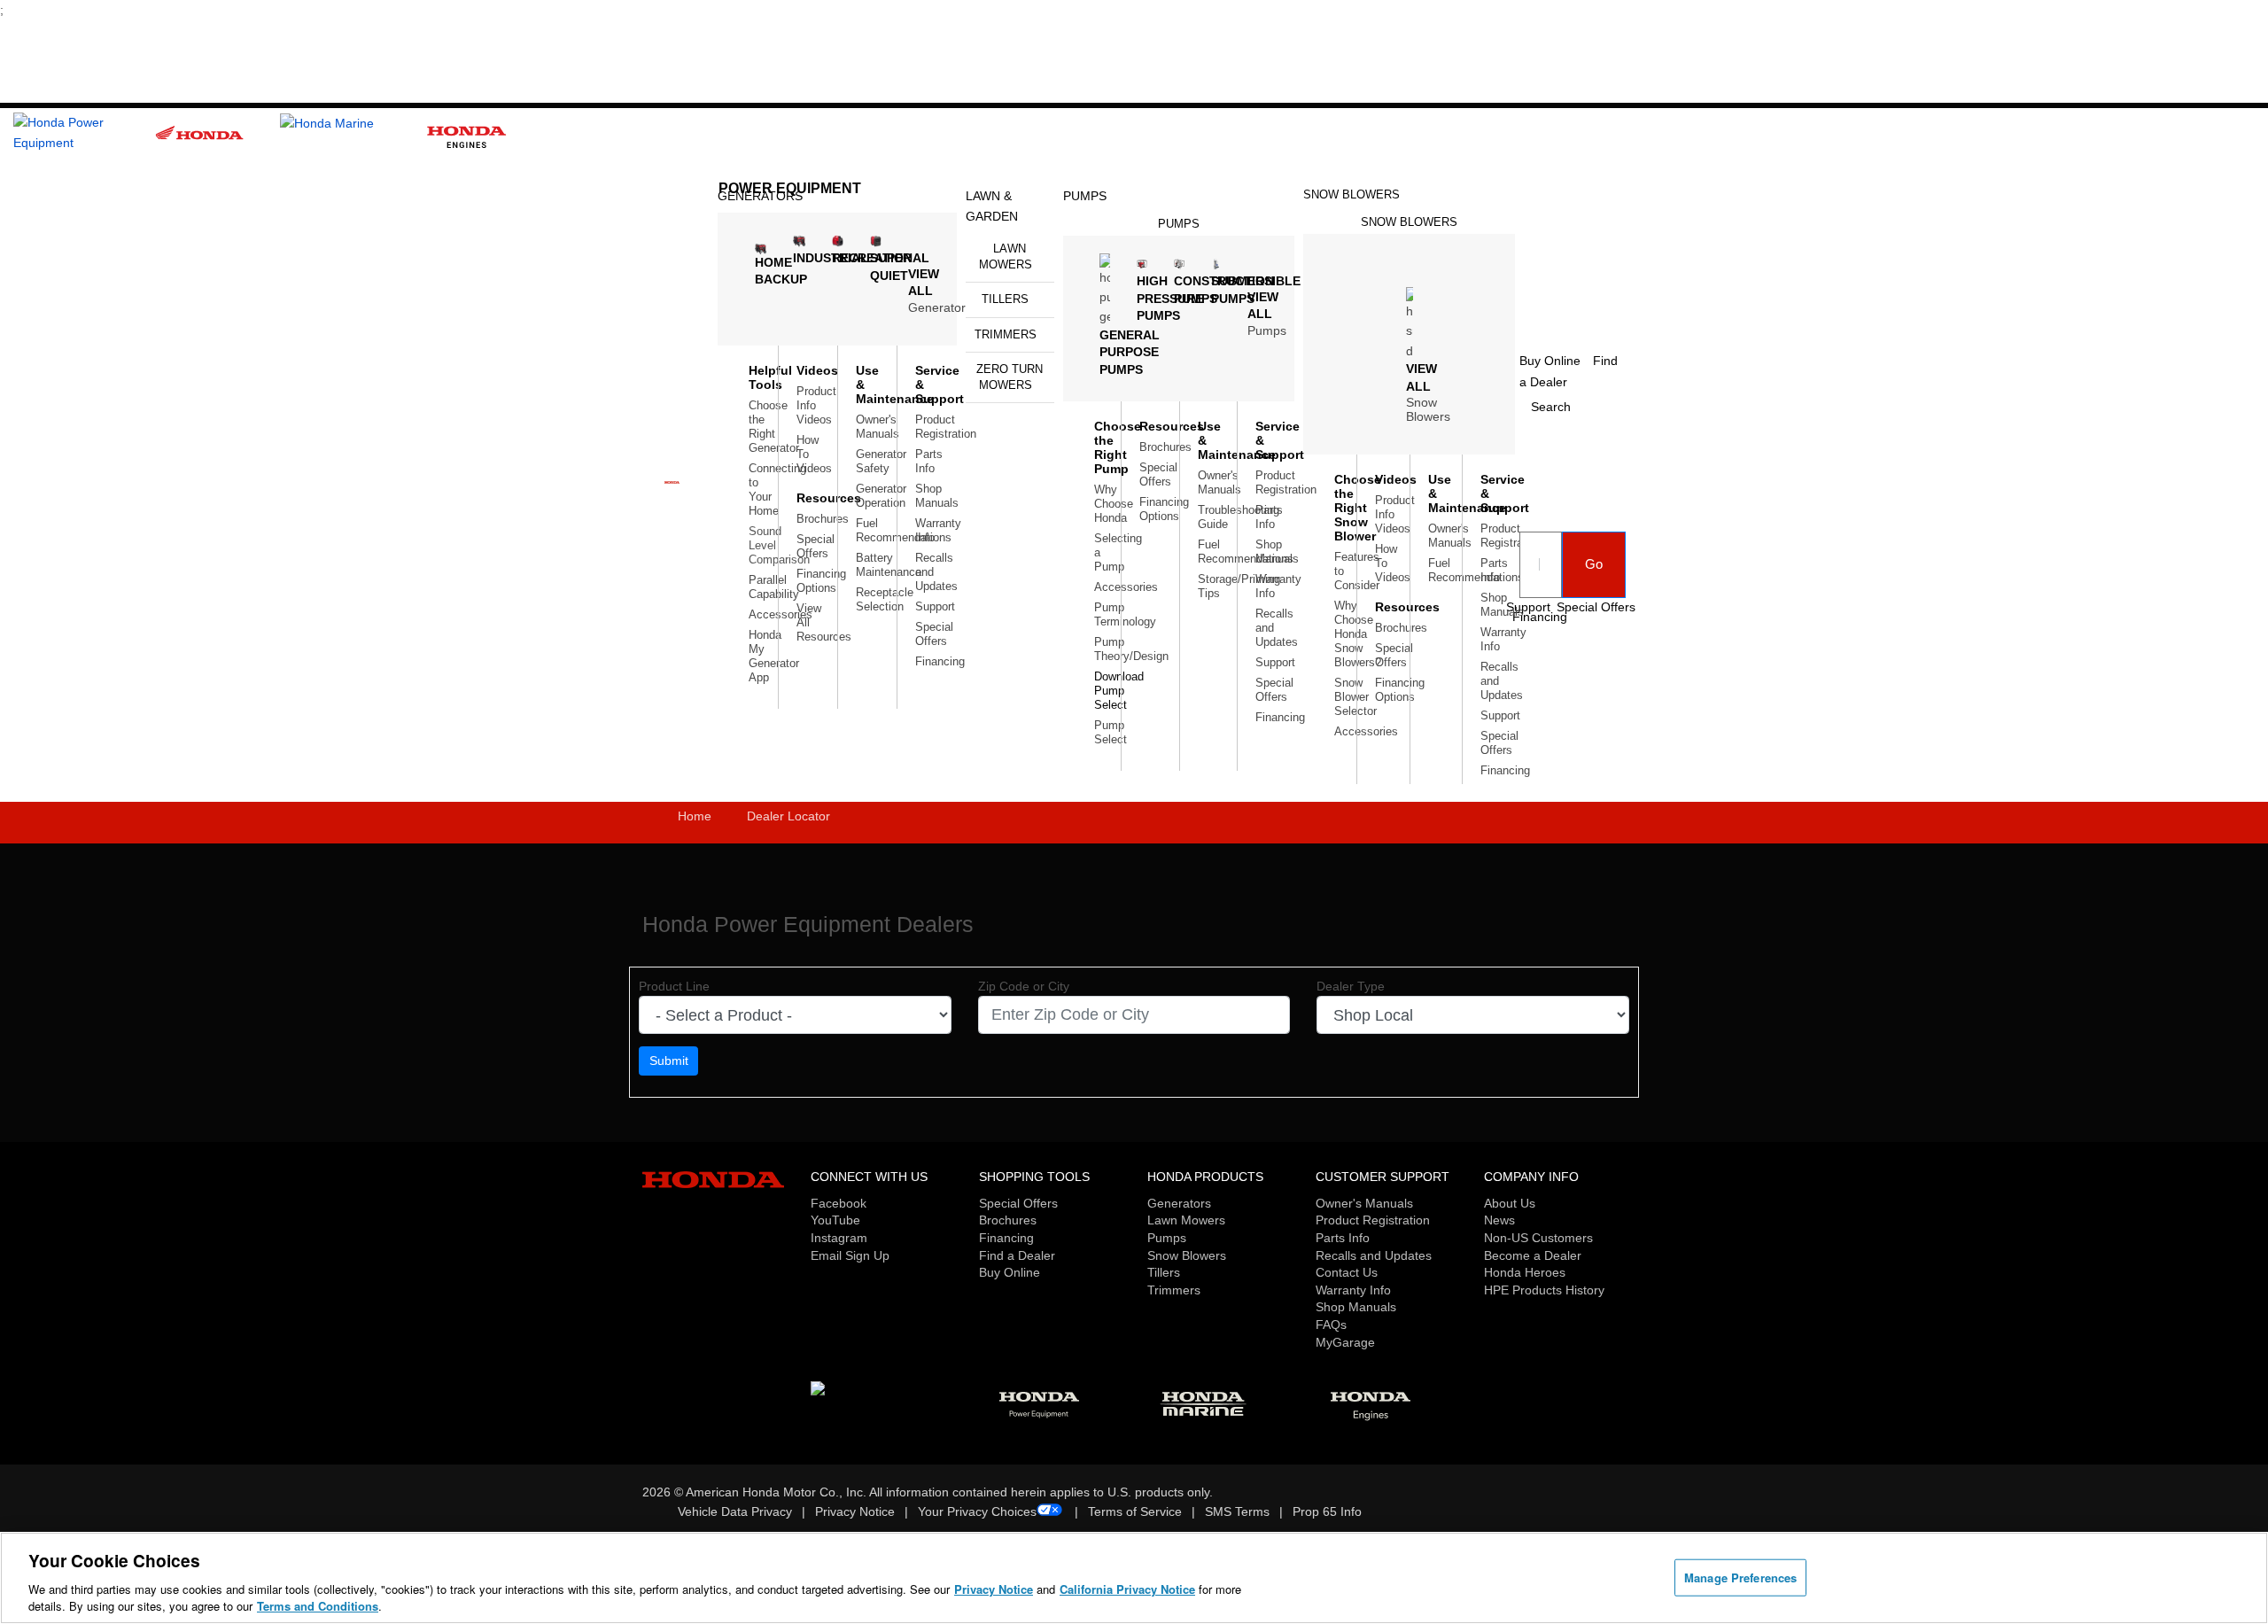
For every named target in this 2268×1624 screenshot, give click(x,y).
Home (695, 816)
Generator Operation (881, 496)
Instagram (839, 1238)
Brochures (823, 519)
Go (1594, 564)
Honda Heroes (1525, 1272)
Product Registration (946, 427)
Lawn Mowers (1006, 256)
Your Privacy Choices (977, 1511)
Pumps (1085, 196)
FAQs (1331, 1325)
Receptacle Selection (885, 599)
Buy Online (1010, 1272)
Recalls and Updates (1374, 1255)
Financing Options (821, 581)
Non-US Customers (1538, 1238)
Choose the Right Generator (774, 427)
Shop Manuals (937, 496)
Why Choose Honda (1114, 504)
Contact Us (1347, 1272)
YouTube (835, 1220)
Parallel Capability (774, 587)
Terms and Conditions (318, 1606)
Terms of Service (1135, 1511)
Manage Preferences (1740, 1577)
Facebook (839, 1203)
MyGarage (1345, 1342)
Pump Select (1111, 732)
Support (935, 606)
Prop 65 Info (1327, 1511)
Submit (669, 1061)
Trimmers (1006, 334)
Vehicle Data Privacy (735, 1511)
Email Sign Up (850, 1255)
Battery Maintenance (889, 565)
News (1499, 1220)
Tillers (1005, 299)
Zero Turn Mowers (1010, 377)
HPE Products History (1544, 1290)
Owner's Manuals (878, 427)
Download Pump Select (1119, 691)
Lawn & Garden (992, 206)
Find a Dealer (1017, 1255)
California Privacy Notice (1127, 1589)
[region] (1134, 1578)
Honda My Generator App (774, 656)
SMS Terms (1237, 1511)
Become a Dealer (1533, 1255)
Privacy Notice (855, 1511)
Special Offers (816, 546)
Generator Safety (881, 461)
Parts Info (929, 461)
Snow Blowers (1351, 194)
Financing (940, 661)
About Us (1510, 1203)
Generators (1179, 1203)
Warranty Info (1353, 1290)
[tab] (1010, 257)
